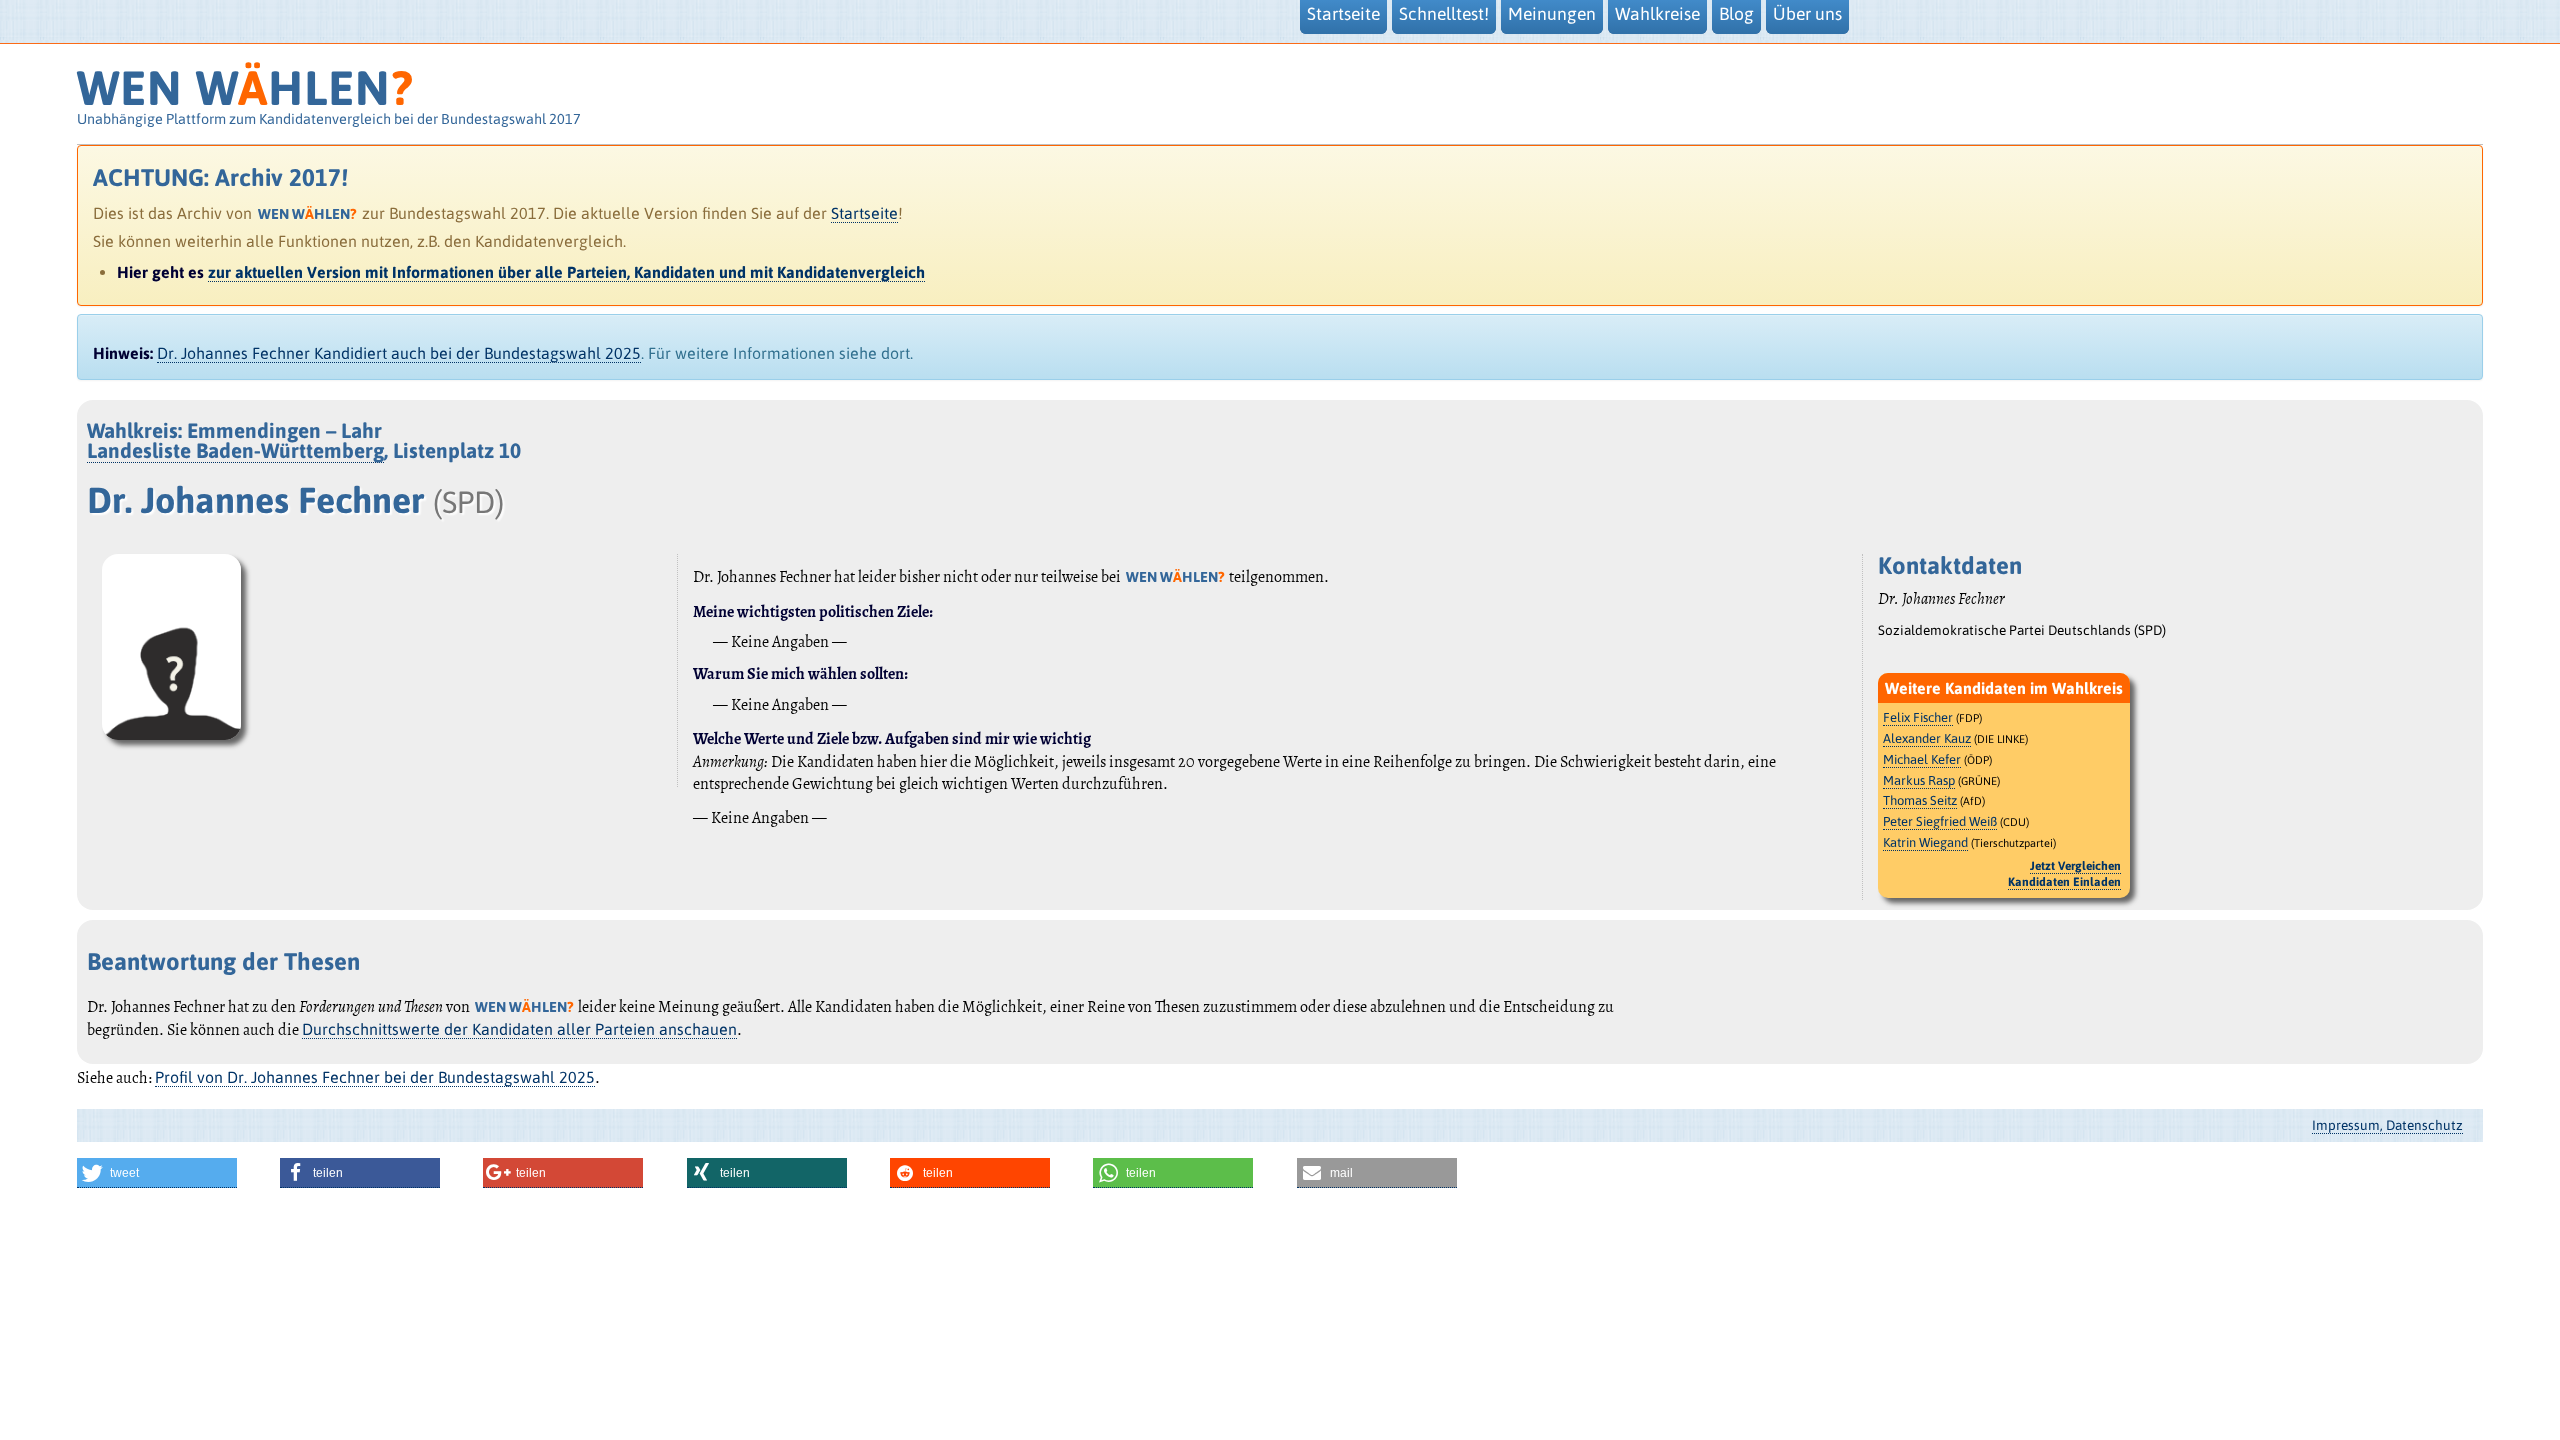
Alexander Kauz (1927, 738)
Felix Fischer (1918, 717)
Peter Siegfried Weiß (1940, 821)
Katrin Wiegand (1925, 842)
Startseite (864, 213)
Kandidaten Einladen (2064, 882)
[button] (157, 1173)
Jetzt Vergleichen (2075, 866)
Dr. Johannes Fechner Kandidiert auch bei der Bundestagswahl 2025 (399, 353)
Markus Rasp (1919, 780)
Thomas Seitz (1920, 800)
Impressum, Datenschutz (2387, 1125)
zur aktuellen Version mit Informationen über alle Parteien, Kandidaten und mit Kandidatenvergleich (566, 272)
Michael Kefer (1922, 759)
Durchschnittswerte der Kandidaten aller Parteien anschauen (519, 1029)
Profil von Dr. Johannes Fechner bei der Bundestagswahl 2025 (375, 1077)
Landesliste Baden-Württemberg (235, 450)
